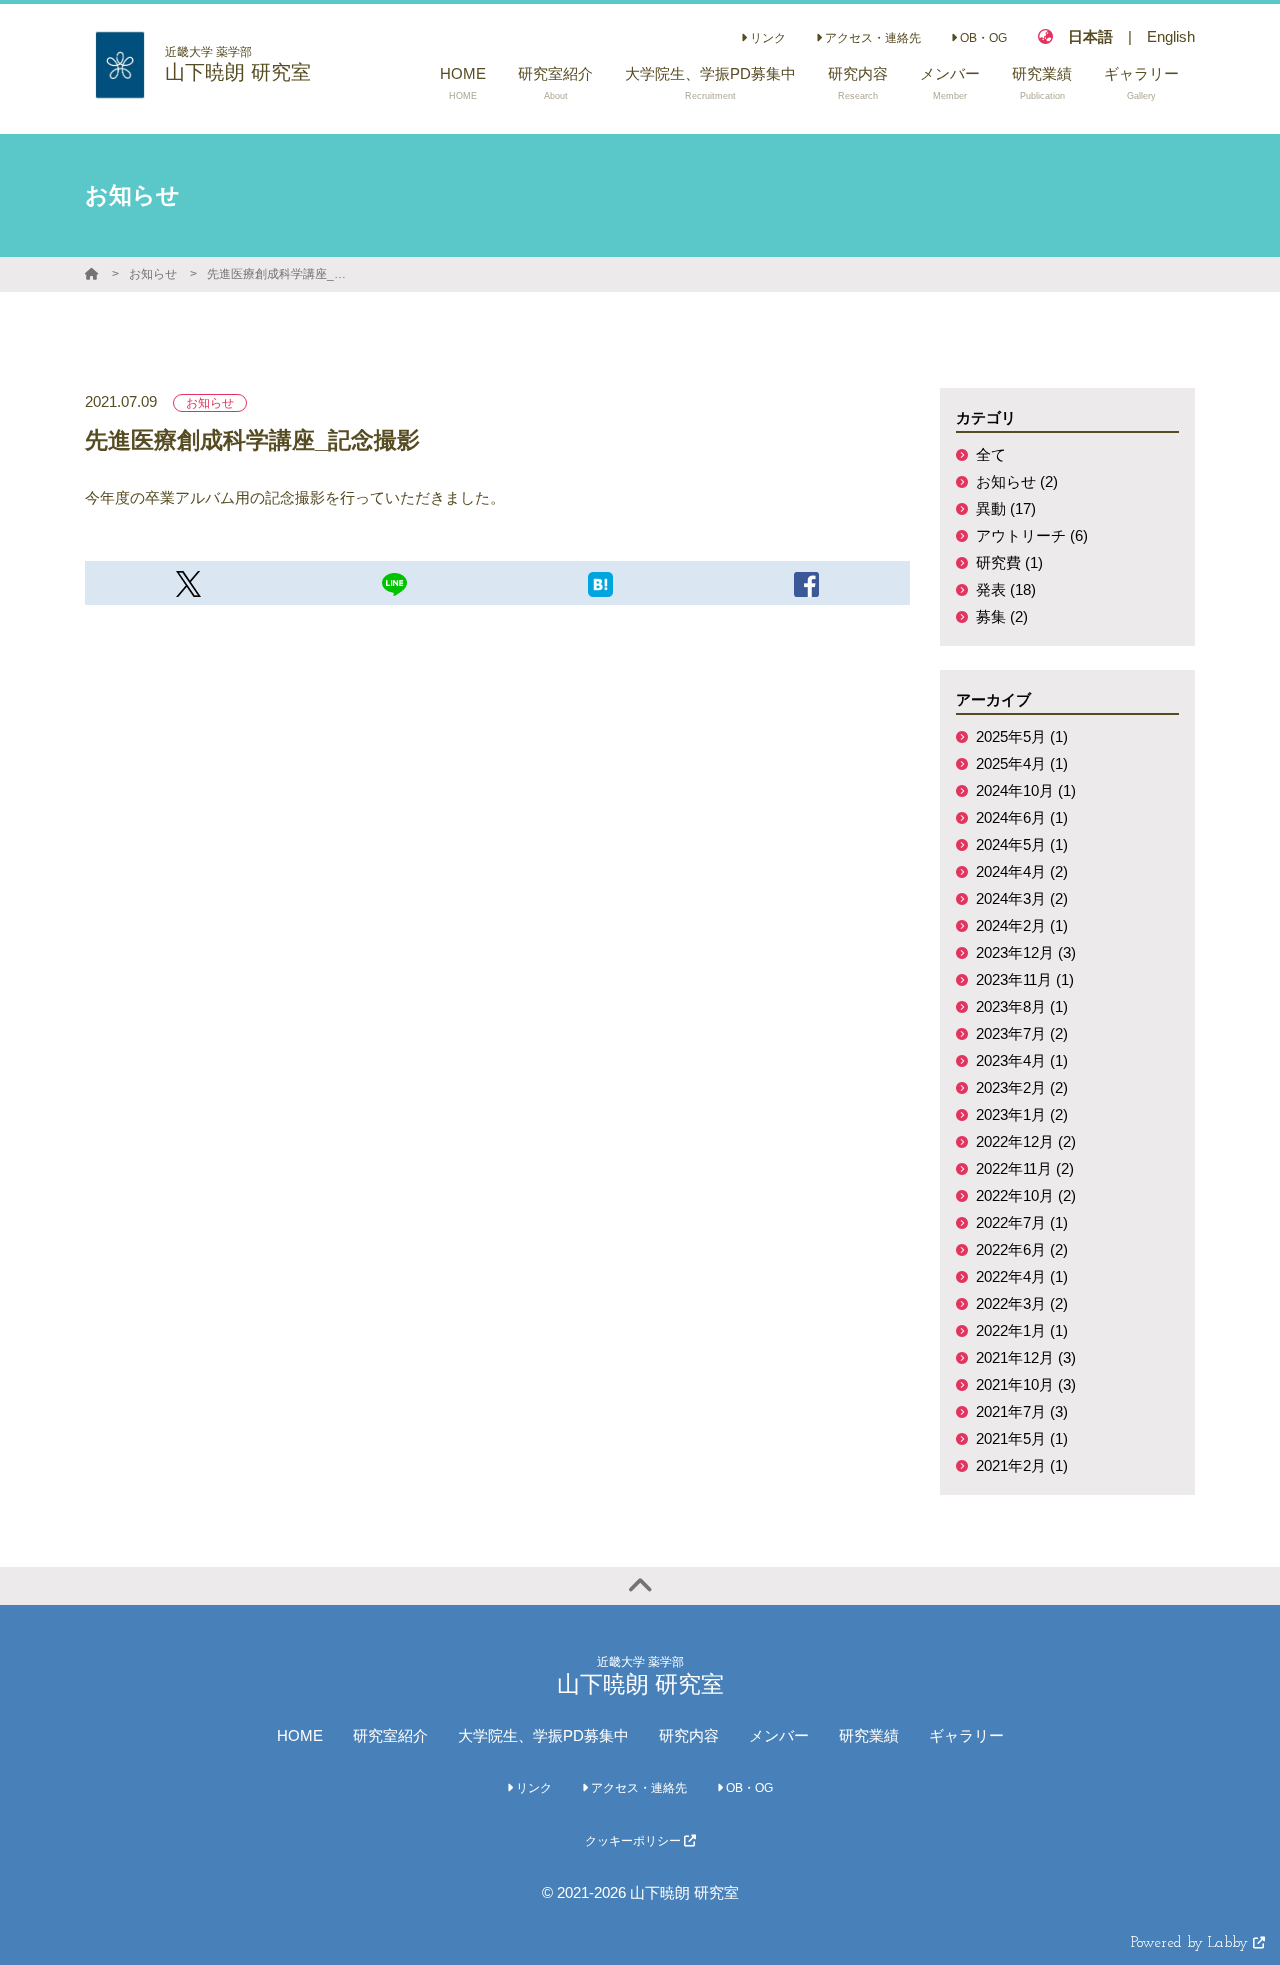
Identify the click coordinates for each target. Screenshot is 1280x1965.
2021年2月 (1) (1022, 1465)
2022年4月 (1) (1022, 1276)
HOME (300, 1735)
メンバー (779, 1735)
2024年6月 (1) (1022, 817)
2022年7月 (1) (1022, 1222)
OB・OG (982, 38)
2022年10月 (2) (1026, 1195)
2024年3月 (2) (1022, 898)
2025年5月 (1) (1022, 736)
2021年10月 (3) (1026, 1384)
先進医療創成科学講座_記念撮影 (282, 274)
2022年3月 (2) (1022, 1303)
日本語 (1090, 36)
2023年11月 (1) (1025, 979)
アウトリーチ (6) (1032, 535)
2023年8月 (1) (1022, 1006)
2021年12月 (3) (1026, 1357)
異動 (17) (1006, 508)
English (1171, 36)
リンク (766, 38)
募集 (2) (1002, 616)
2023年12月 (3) (1026, 952)
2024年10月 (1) (1026, 790)
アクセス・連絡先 (871, 38)
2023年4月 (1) (1022, 1060)
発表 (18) (1006, 589)
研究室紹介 (390, 1735)
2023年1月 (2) (1022, 1114)
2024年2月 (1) (1022, 925)
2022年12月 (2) (1026, 1141)
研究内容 (689, 1735)
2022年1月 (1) (1022, 1330)
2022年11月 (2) (1025, 1168)
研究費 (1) (1009, 562)
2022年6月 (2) (1022, 1249)
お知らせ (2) (1017, 481)
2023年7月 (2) (1022, 1033)
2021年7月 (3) (1022, 1411)
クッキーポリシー (634, 1841)
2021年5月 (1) (1022, 1438)
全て (991, 454)
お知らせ (153, 274)
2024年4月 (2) (1022, 871)
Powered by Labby (1192, 1943)
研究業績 (869, 1735)
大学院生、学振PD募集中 (543, 1735)
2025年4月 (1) (1022, 763)
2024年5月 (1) (1022, 844)
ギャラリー (966, 1735)
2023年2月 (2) (1022, 1087)
